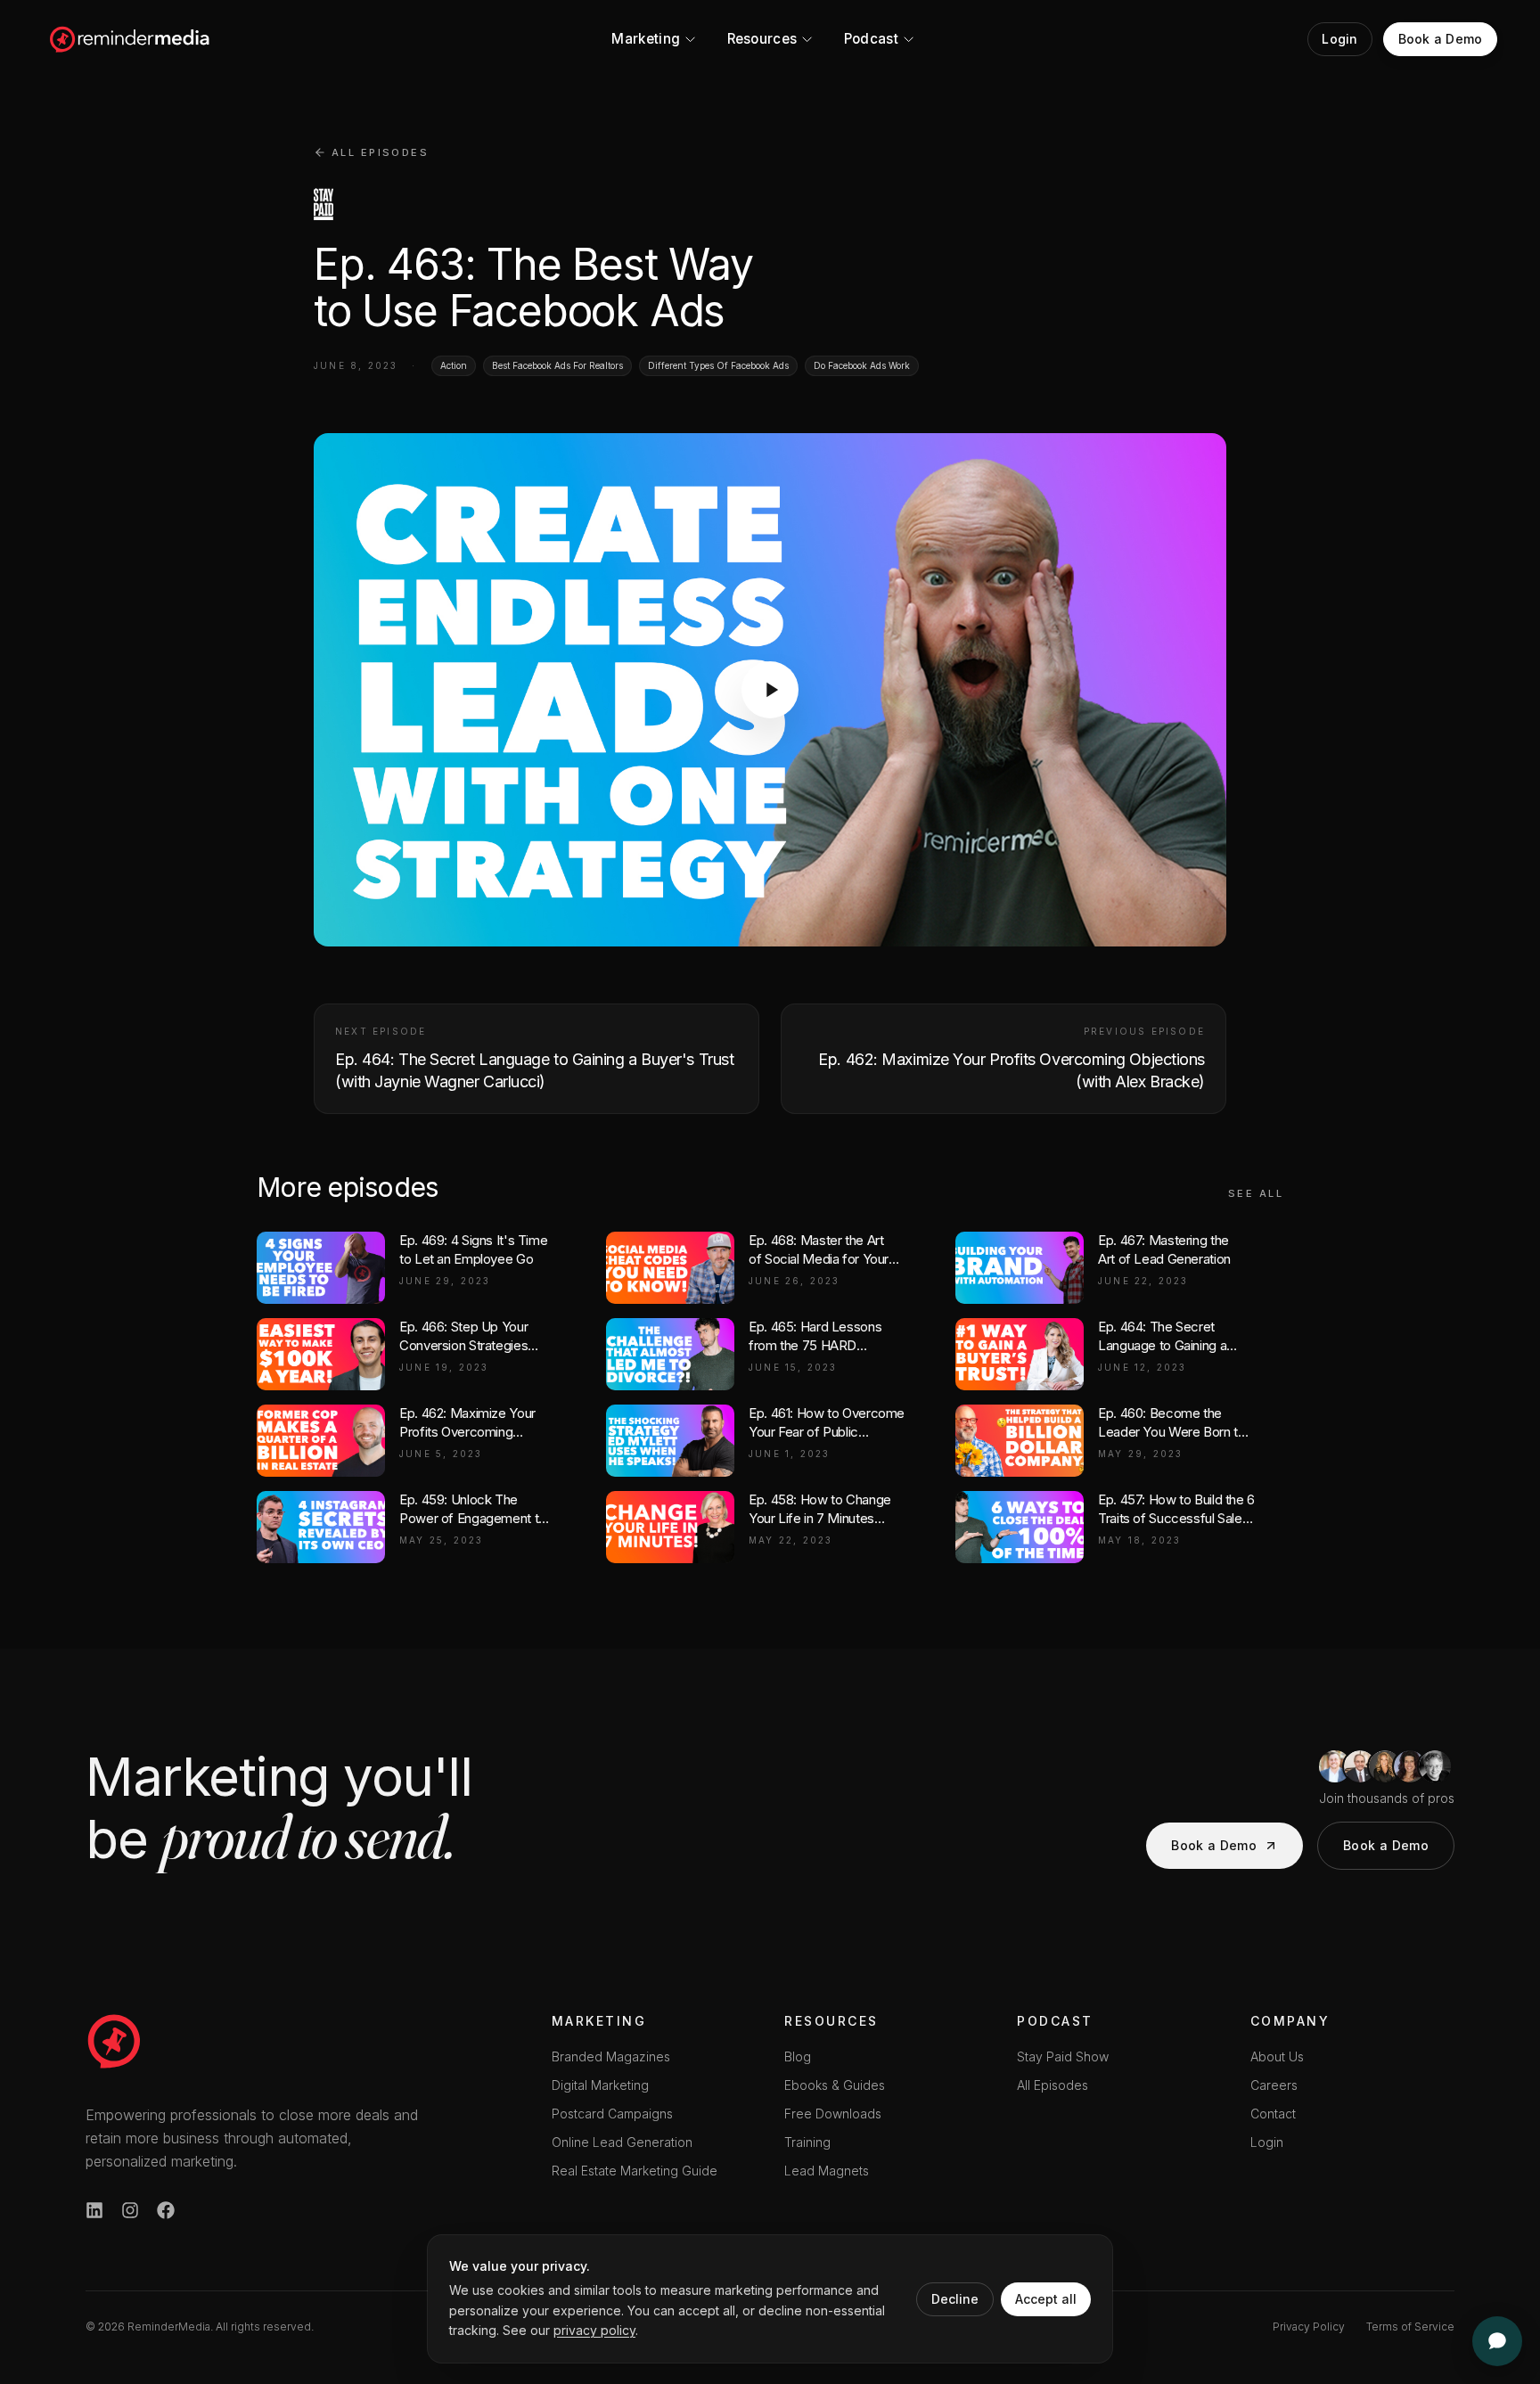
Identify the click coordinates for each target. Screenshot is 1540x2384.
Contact (1273, 2114)
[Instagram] (130, 2210)
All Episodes (1053, 2085)
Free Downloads (833, 2114)
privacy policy (594, 2330)
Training (807, 2142)
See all (1256, 1193)
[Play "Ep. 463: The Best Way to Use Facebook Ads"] (770, 690)
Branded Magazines (611, 2056)
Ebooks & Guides (835, 2085)
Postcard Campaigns (612, 2114)
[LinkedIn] (94, 2210)
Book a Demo (1214, 1845)
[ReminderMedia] (114, 2041)
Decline (955, 2299)
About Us (1277, 2056)
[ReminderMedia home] (131, 39)
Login (1267, 2142)
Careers (1274, 2085)
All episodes (380, 152)
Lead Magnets (827, 2171)
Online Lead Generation (622, 2142)
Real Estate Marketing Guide (635, 2171)
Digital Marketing (600, 2085)
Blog (798, 2056)
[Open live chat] (1497, 2341)
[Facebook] (166, 2210)
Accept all (1046, 2299)
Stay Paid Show (1063, 2056)
